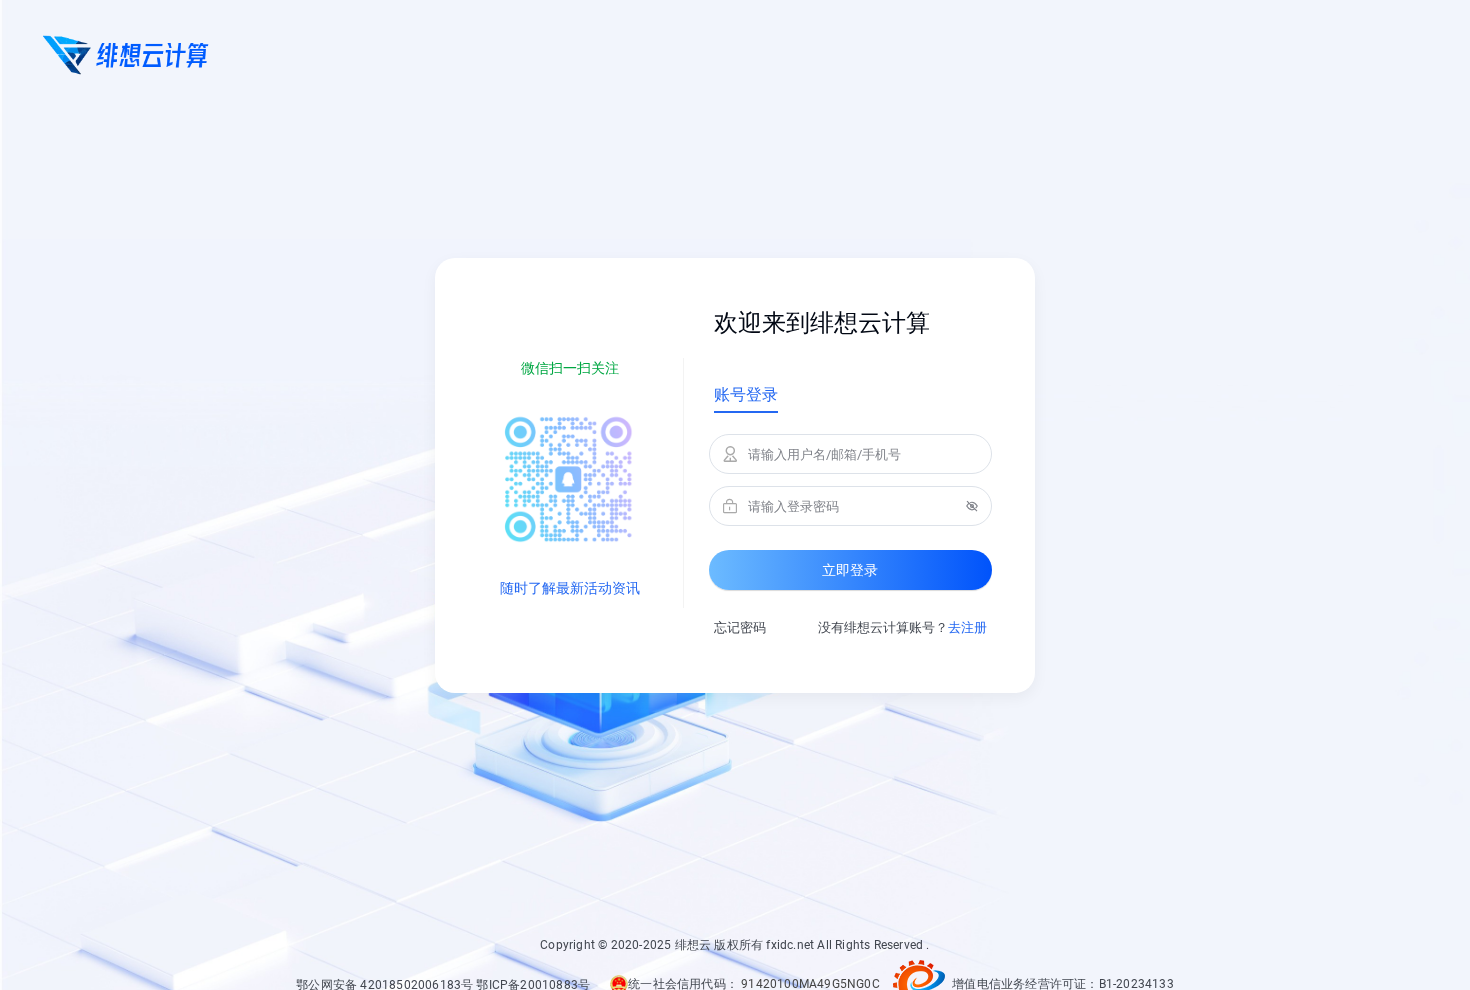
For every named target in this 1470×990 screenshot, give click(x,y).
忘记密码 (740, 627)
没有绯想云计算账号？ (902, 627)
